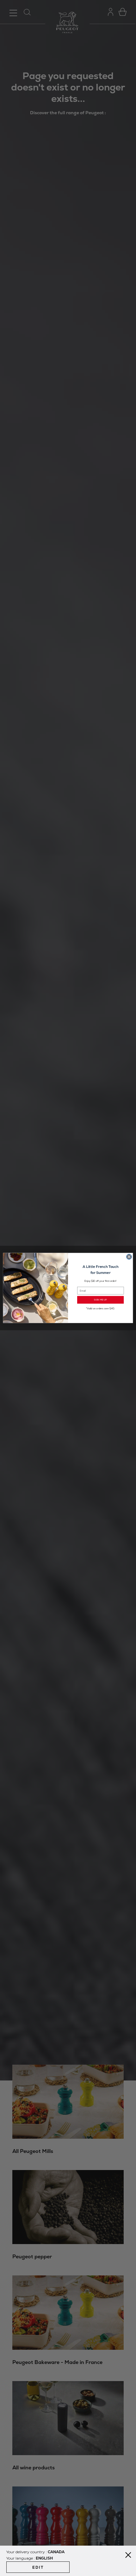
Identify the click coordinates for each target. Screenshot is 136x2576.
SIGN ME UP (100, 1300)
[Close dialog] (129, 1257)
